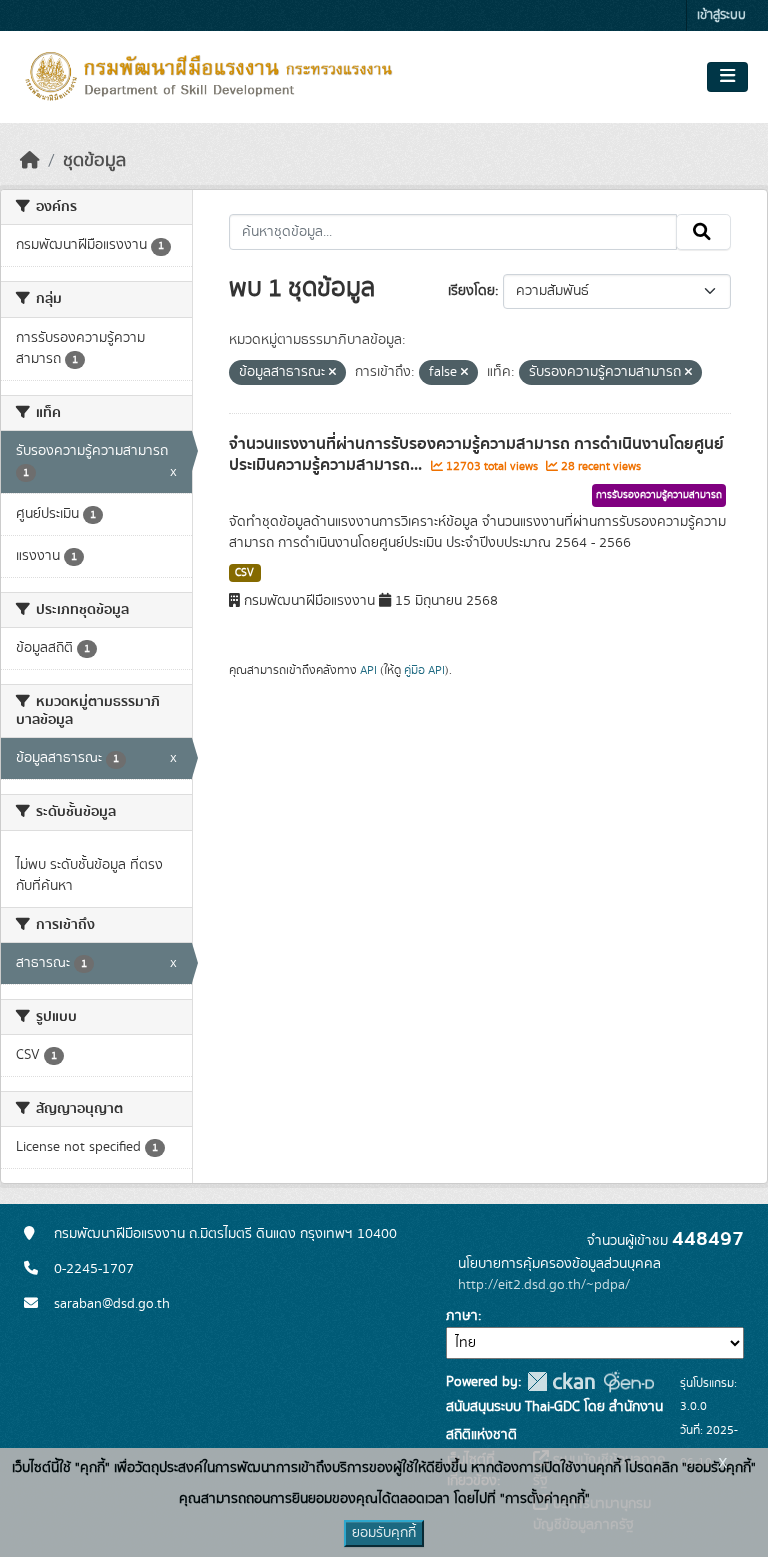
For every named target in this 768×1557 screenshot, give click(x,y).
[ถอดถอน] (332, 373)
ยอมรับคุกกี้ (384, 1533)
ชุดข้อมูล (94, 161)
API (368, 670)
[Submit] (703, 232)
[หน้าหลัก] (30, 161)
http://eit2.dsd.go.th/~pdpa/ (544, 1285)
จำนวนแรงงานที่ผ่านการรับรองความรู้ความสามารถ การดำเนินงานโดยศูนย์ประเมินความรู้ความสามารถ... (476, 454)
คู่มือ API (424, 670)
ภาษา (462, 1316)
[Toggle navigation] (727, 77)
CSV (244, 573)
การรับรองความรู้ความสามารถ (659, 495)
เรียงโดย (471, 291)
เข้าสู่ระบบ (721, 15)
